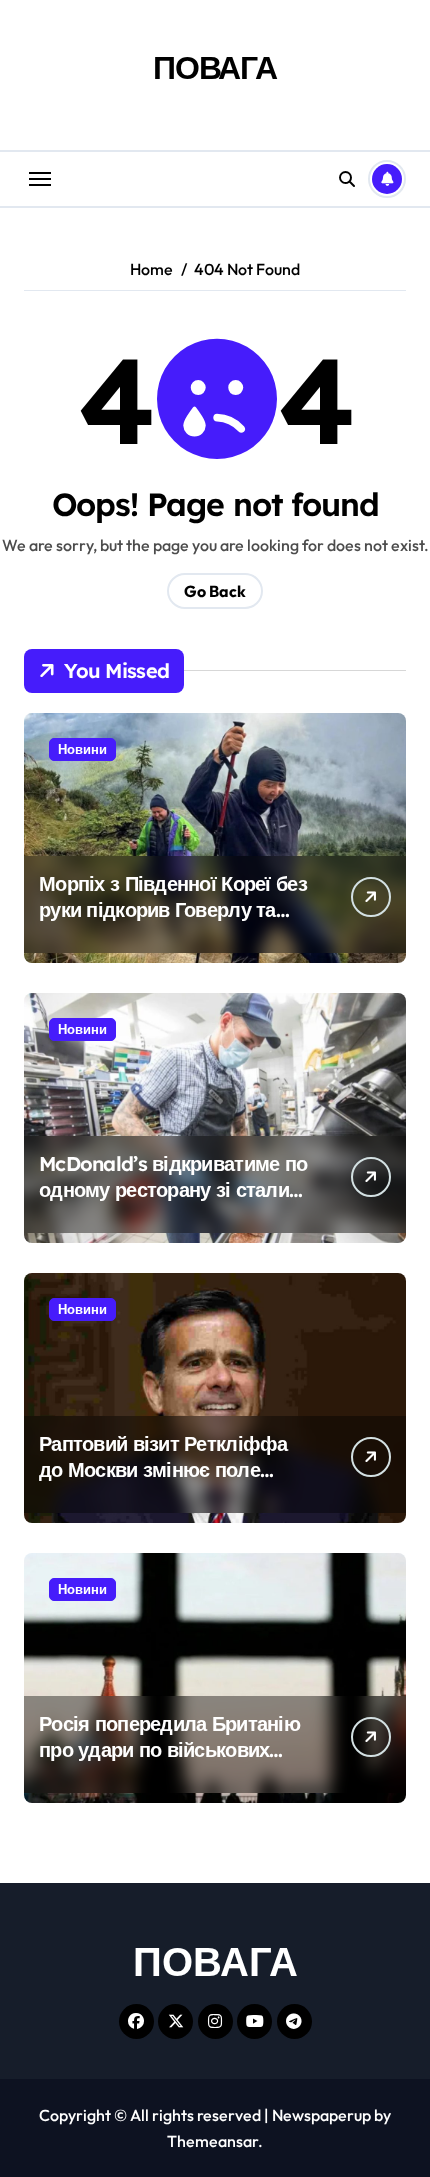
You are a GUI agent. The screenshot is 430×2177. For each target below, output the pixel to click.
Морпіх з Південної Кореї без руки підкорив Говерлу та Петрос (173, 909)
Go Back (215, 591)
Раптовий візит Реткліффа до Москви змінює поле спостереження (163, 1469)
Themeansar (212, 2141)
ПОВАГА (215, 67)
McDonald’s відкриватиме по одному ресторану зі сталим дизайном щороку (173, 1189)
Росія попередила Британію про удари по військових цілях (169, 1749)
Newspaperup (321, 2115)
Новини (82, 749)
